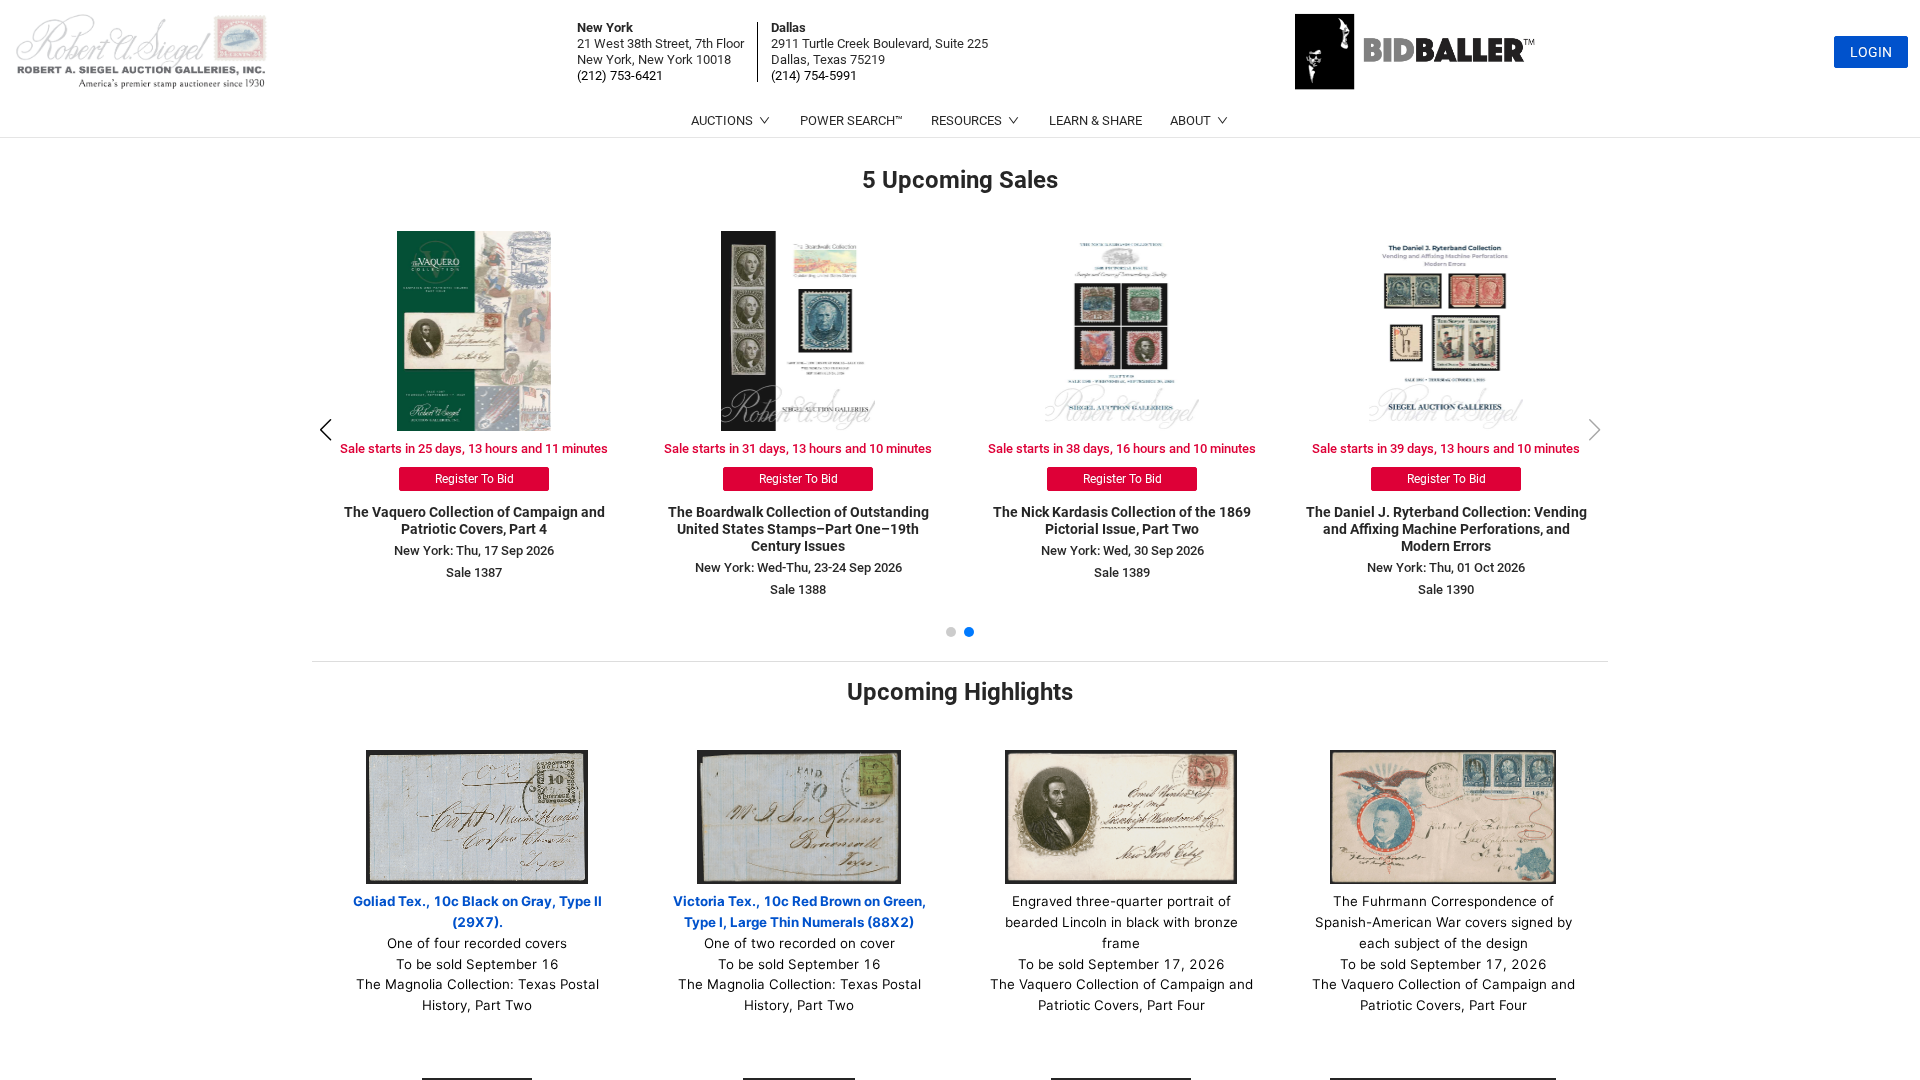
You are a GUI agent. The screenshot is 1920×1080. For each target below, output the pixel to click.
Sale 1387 (474, 572)
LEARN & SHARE (1095, 120)
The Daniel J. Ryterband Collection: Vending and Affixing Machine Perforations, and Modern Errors (1446, 529)
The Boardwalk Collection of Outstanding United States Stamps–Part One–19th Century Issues (798, 529)
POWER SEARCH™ (851, 120)
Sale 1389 (1122, 572)
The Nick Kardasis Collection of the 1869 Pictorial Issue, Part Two (1122, 520)
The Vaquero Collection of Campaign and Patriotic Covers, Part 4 (474, 520)
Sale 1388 (798, 589)
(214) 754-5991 (814, 75)
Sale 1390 (1446, 589)
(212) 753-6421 (620, 75)
